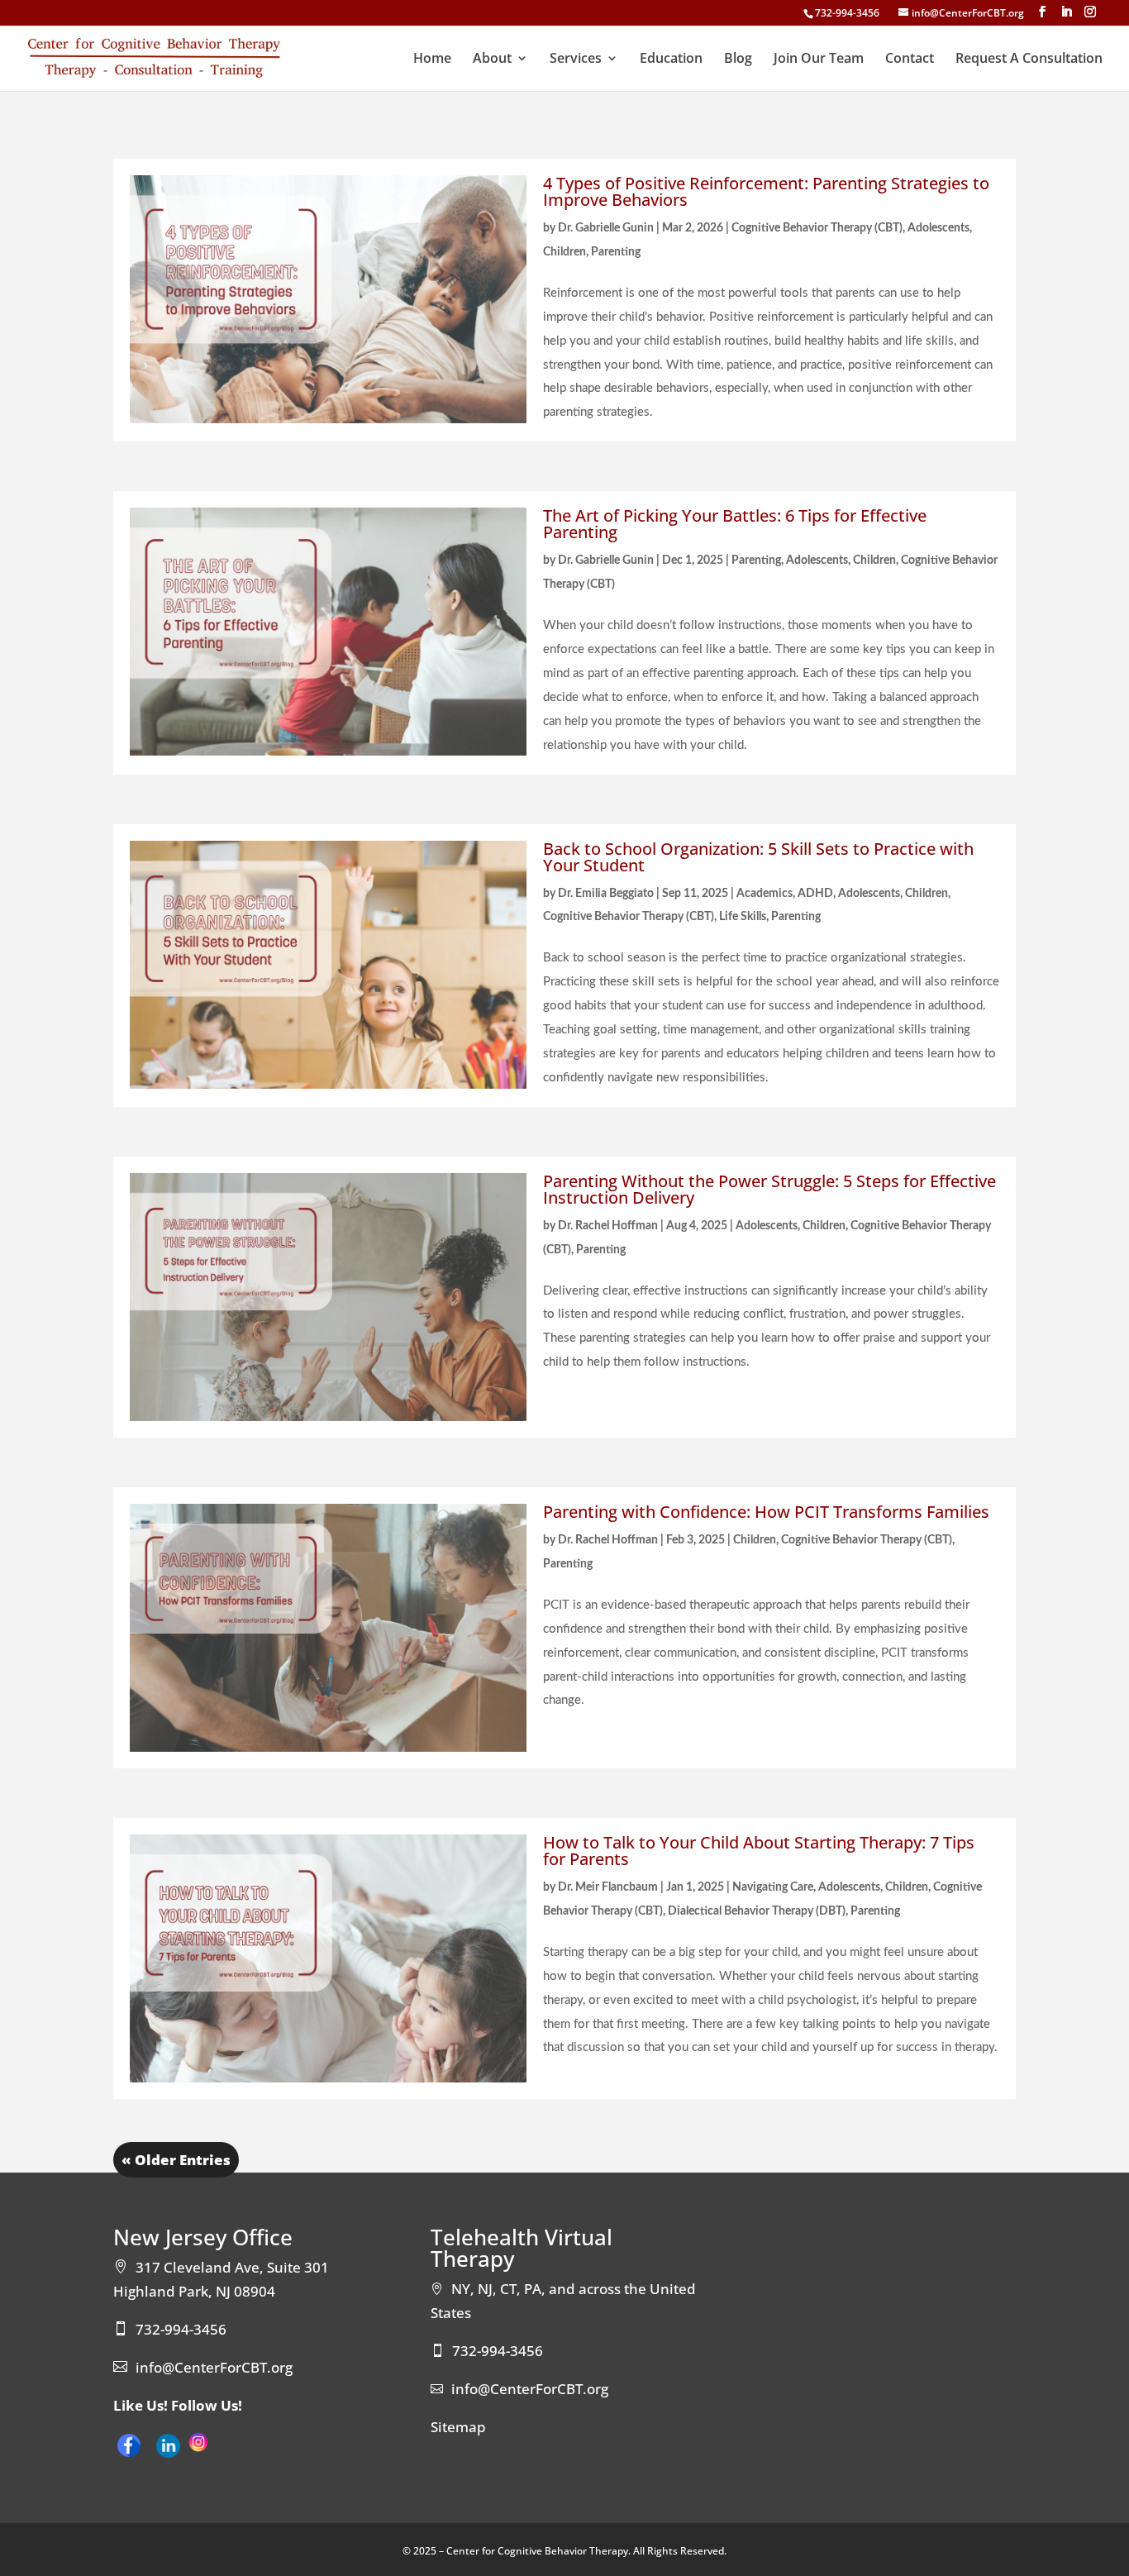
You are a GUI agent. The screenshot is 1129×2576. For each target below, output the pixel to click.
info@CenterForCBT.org (214, 2367)
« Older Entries (176, 2160)
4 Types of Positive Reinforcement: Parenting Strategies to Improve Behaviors (766, 191)
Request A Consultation (1029, 60)
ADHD (815, 894)
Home (432, 60)
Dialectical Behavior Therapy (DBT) (757, 1911)
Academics (765, 894)
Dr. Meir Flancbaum (608, 1887)
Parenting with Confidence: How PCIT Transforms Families (766, 1512)
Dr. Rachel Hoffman (608, 1226)
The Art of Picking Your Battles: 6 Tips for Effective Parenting (735, 524)
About (492, 60)
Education (671, 60)
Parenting (616, 252)
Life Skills (743, 917)
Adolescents (938, 228)
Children (564, 252)
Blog (738, 60)
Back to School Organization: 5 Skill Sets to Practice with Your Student (758, 857)
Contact (910, 60)
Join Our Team (819, 60)
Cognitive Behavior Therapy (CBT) (817, 228)
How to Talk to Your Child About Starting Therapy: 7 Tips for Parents (759, 1851)
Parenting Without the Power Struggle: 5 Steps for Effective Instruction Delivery (769, 1189)
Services (576, 60)
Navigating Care (773, 1887)
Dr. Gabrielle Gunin (606, 228)
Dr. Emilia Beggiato (606, 894)
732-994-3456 (847, 13)
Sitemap (458, 2427)
